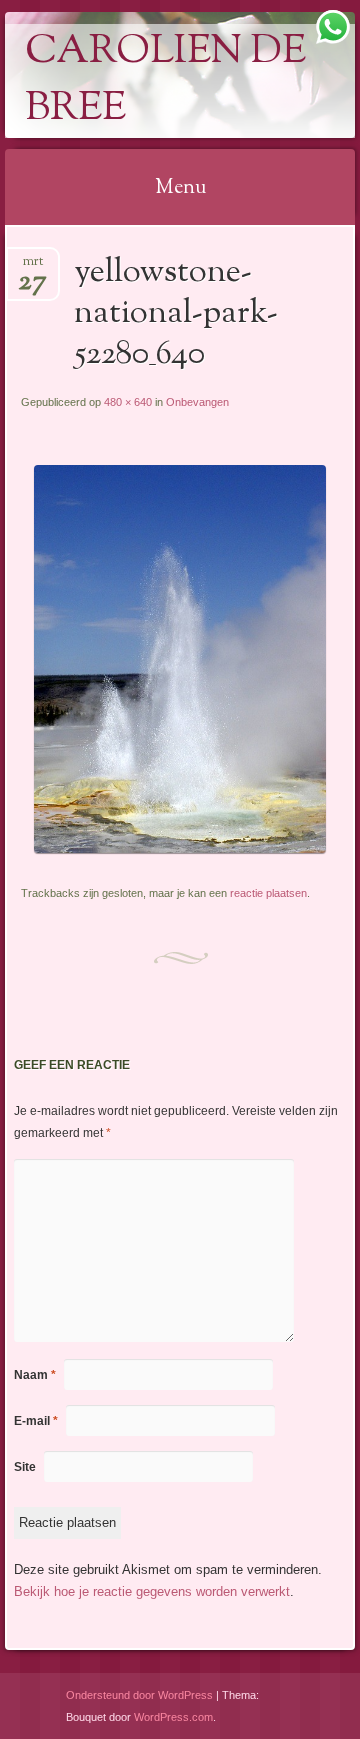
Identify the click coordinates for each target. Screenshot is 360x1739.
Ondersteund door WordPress (139, 1695)
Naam (35, 1375)
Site (25, 1467)
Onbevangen (197, 402)
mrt (32, 267)
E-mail (36, 1421)
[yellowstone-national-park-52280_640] (179, 848)
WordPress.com (173, 1717)
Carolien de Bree (165, 81)
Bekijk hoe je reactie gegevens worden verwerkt (152, 1591)
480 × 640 (128, 402)
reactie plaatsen (268, 893)
